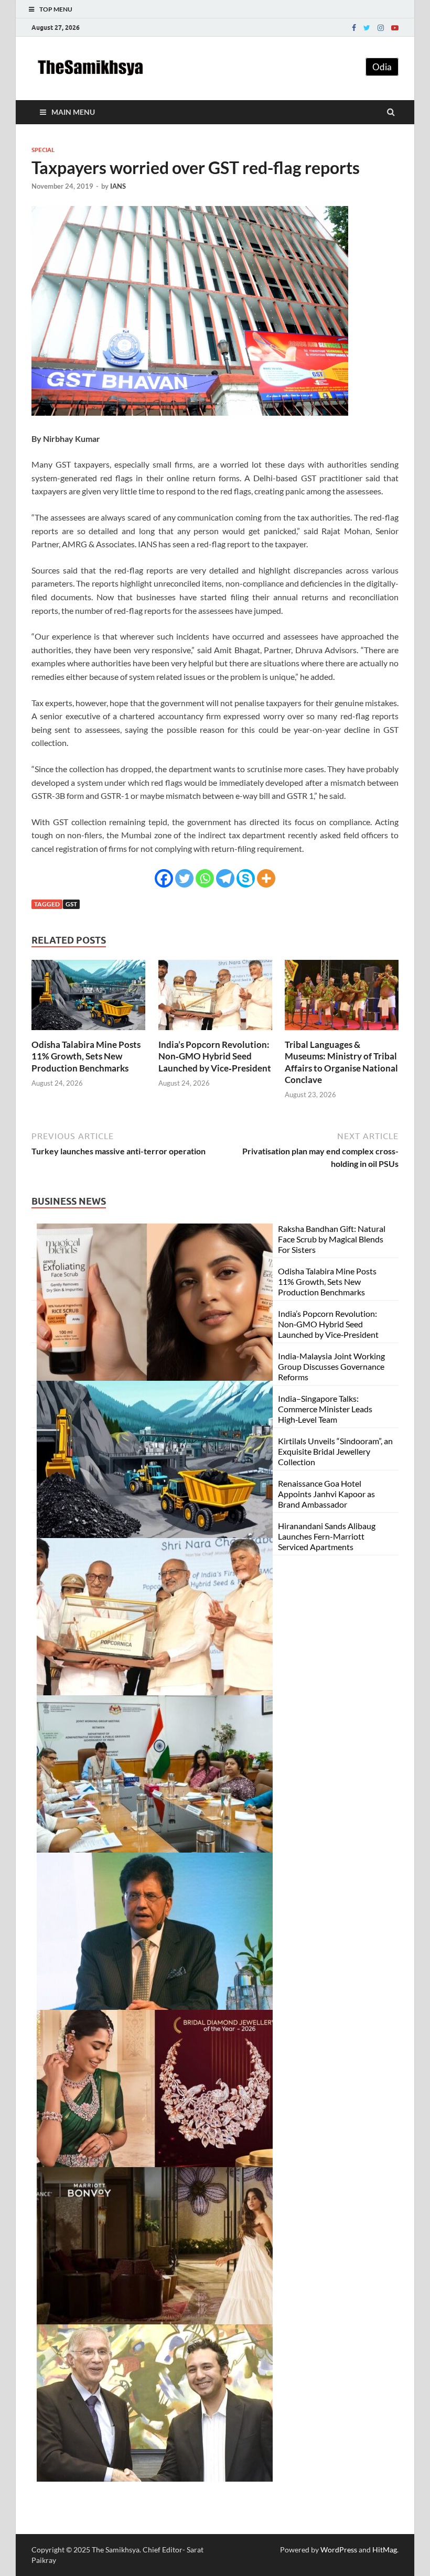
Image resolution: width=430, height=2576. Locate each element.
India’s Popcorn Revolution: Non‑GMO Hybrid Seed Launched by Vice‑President (215, 1056)
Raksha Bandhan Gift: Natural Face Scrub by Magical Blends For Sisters (332, 1239)
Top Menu (56, 9)
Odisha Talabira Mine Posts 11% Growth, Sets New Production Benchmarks (86, 1056)
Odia (382, 67)
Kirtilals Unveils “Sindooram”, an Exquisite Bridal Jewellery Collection (335, 1451)
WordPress (339, 2550)
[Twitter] (367, 28)
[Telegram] (225, 878)
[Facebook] (354, 28)
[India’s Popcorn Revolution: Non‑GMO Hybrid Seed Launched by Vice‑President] (215, 1032)
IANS (118, 186)
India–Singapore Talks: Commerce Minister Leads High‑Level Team (325, 1409)
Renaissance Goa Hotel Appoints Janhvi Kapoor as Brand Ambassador (326, 1494)
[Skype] (246, 878)
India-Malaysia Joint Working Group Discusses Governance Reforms (331, 1366)
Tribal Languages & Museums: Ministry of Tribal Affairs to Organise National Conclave (341, 1062)
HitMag (385, 2550)
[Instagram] (381, 28)
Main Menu (73, 112)
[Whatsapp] (205, 878)
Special (43, 150)
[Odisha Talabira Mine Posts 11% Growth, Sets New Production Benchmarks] (88, 1032)
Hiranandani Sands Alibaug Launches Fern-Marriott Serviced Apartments (327, 1536)
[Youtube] (395, 28)
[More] (266, 878)
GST (71, 904)
